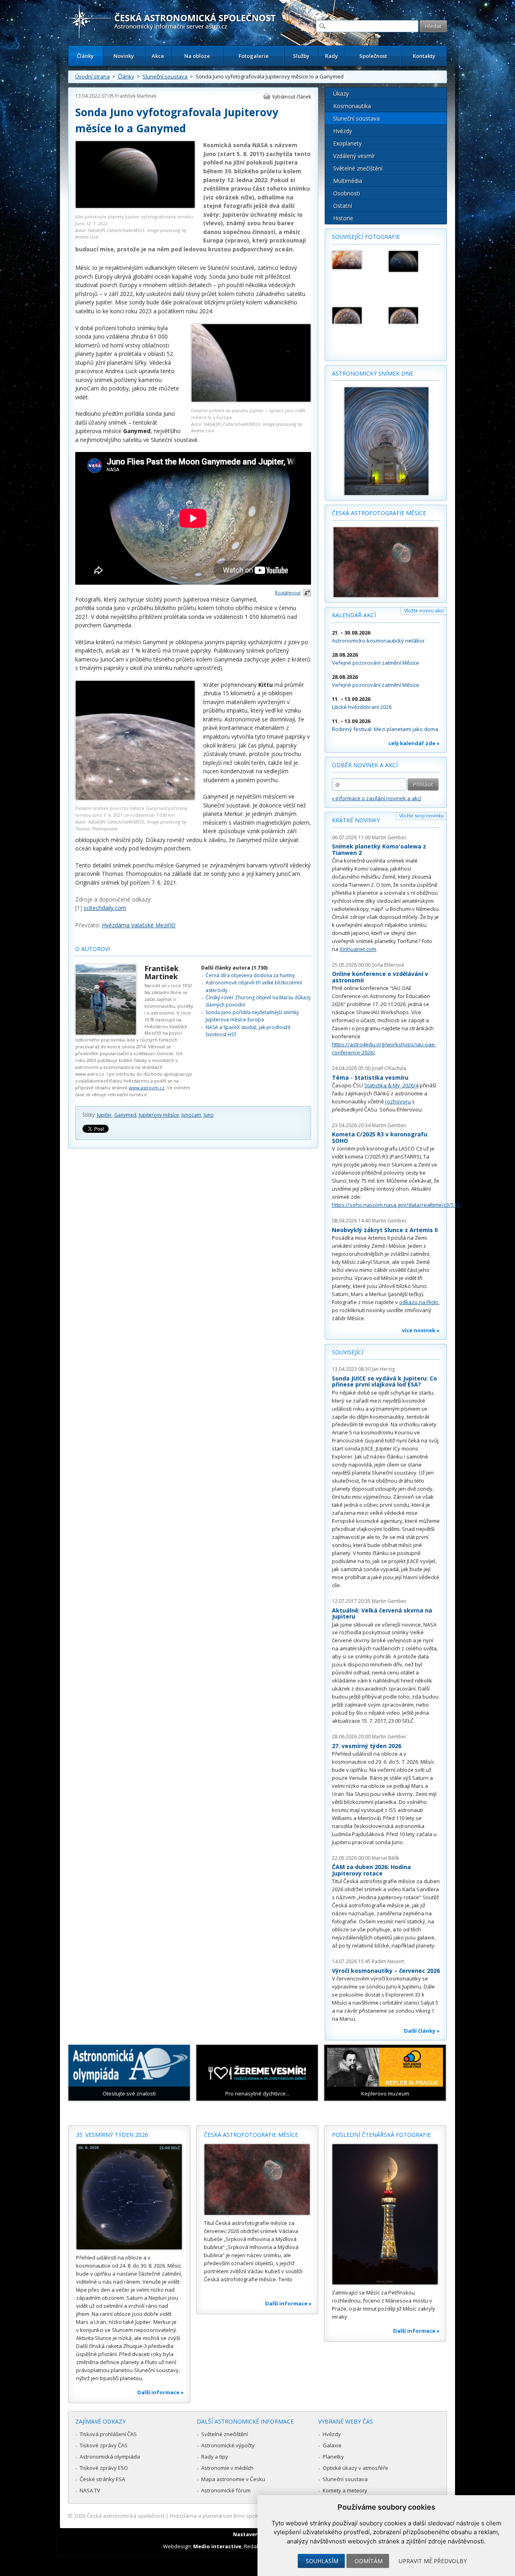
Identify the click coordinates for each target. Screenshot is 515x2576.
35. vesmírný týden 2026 (112, 2135)
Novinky (124, 56)
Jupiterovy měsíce (159, 1115)
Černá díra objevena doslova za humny (250, 975)
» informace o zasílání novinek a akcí (377, 798)
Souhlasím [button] (322, 2561)
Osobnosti (347, 193)
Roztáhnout (288, 593)
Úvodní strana (93, 76)
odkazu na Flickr (419, 1302)
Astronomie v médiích (227, 2468)
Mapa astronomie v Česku (233, 2479)
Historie (343, 218)
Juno (209, 1115)
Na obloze (197, 56)
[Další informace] (129, 2197)
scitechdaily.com (105, 908)
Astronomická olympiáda (110, 2457)
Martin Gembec (389, 837)
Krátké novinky (356, 820)
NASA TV (90, 2490)
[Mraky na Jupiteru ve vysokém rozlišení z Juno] (356, 315)
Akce (158, 56)
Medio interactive (217, 2546)
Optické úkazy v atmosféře (355, 2468)
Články (85, 56)
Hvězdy (343, 131)
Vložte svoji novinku (421, 816)
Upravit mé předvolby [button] (433, 2561)
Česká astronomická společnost (126, 2516)
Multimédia (348, 181)
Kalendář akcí (354, 615)
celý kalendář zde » (414, 743)
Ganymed (125, 1115)
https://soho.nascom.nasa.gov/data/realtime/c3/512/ (397, 1205)
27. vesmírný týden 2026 (367, 1746)
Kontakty (424, 56)
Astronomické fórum (226, 2490)
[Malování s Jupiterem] (356, 260)
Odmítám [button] (369, 2561)
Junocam (191, 1115)
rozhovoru (398, 1101)
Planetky (333, 2457)
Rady (332, 56)
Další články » (422, 2031)
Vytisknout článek (291, 97)
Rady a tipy (215, 2457)
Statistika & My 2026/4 (391, 1085)
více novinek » (421, 1330)
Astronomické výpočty (228, 2445)
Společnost (373, 56)
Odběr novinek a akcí (365, 765)
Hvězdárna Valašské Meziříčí (139, 925)
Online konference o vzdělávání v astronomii (380, 977)
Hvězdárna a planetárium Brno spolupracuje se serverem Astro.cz (250, 2516)
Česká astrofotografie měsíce (379, 513)
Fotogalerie (254, 56)
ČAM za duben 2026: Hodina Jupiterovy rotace (371, 1870)
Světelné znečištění (358, 168)
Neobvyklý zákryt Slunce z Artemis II (385, 1230)
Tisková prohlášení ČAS (108, 2434)
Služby (301, 56)
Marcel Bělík (385, 1858)
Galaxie (332, 2445)
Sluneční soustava (165, 76)
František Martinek (136, 96)
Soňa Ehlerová (388, 965)
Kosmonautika (352, 106)
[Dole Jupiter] (413, 261)
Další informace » (161, 2392)
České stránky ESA (102, 2479)
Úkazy (341, 93)
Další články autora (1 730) (234, 968)
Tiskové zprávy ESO (104, 2468)
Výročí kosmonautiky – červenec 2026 (386, 1971)
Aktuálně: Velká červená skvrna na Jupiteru (382, 1614)
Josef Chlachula (389, 1068)
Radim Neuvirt (388, 1961)
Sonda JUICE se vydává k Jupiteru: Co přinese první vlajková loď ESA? (384, 1381)
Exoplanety (347, 143)
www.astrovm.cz (147, 1088)
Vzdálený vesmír (354, 156)
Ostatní (343, 206)
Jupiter (104, 1115)
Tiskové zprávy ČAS (104, 2445)
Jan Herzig (383, 1369)
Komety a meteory (345, 2490)
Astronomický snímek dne (373, 373)
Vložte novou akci (424, 611)
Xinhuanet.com (358, 949)
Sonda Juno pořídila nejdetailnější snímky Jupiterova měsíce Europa (252, 1016)
